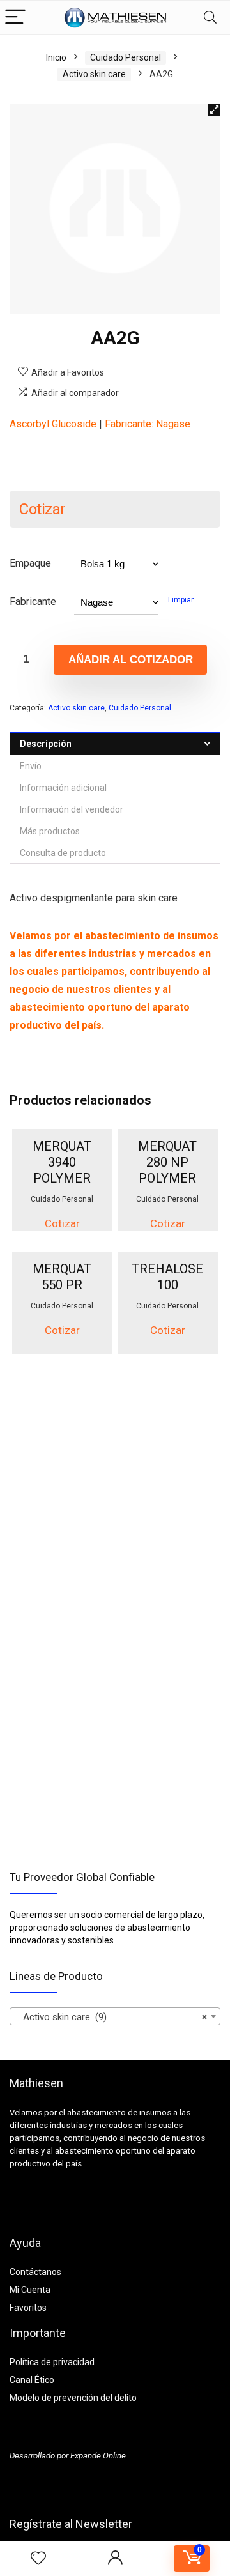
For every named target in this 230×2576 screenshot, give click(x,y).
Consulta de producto (63, 853)
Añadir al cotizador (131, 660)
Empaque (30, 563)
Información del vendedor (72, 809)
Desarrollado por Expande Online (68, 2456)
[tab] (115, 743)
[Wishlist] (38, 2559)
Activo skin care (94, 74)
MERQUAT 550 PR (62, 1277)
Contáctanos (35, 2272)
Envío (31, 766)
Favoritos (28, 2308)
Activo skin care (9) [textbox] (111, 2017)
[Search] (210, 18)
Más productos (50, 831)
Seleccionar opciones (72, 1219)
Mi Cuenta (30, 2290)
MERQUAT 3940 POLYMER (62, 1162)
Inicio (56, 57)
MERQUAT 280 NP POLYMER (167, 1162)
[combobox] (115, 2016)
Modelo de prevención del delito (73, 2398)
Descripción (46, 744)
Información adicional (63, 788)
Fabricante (33, 602)
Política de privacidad (52, 2362)
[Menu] (15, 18)
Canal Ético (32, 2380)
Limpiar (181, 600)
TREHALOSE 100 (167, 1277)
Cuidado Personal (126, 57)
